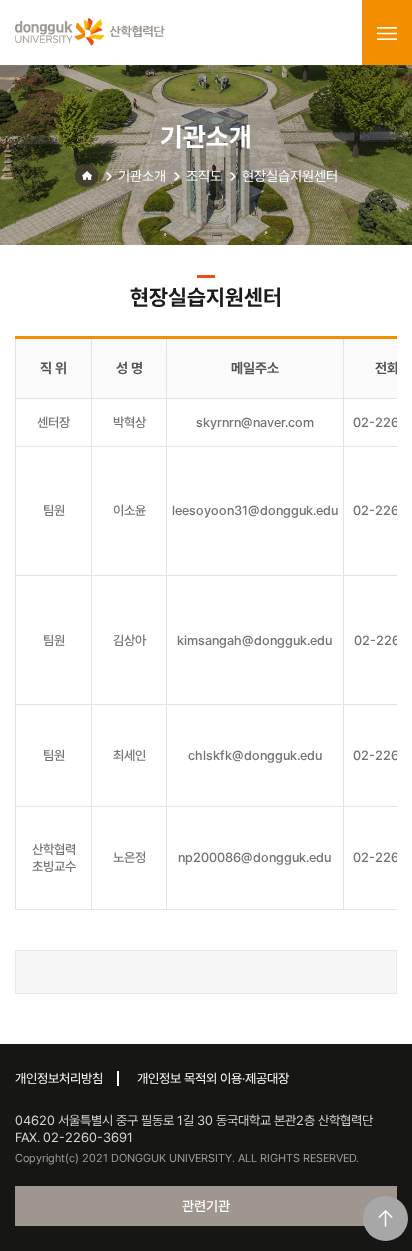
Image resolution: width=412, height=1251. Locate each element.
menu (387, 33)
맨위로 (385, 1218)
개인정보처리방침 (59, 1078)
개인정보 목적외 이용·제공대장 (213, 1078)
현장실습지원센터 (290, 176)
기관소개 (142, 176)
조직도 (204, 176)
